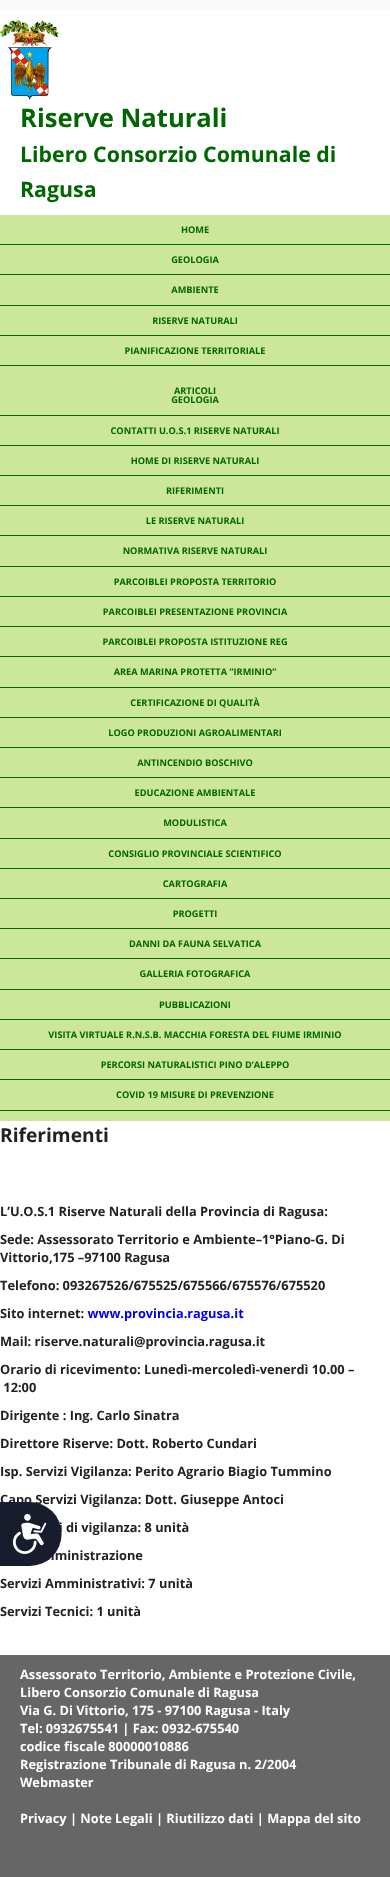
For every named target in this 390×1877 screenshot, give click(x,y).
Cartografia (195, 883)
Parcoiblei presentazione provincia (195, 611)
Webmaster (57, 1782)
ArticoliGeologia (195, 395)
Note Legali (116, 1818)
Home (195, 229)
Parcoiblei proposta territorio (195, 581)
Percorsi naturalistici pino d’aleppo (195, 1064)
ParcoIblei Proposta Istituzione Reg (194, 641)
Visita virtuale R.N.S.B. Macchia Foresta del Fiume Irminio (194, 1034)
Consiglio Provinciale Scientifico (194, 853)
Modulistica (195, 822)
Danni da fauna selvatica (195, 943)
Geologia (195, 259)
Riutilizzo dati (209, 1818)
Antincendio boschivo (195, 762)
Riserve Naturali (195, 320)
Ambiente (194, 289)
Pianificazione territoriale (195, 350)
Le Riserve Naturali (195, 520)
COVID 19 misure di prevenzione (195, 1094)
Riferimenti (195, 490)
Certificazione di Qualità (194, 702)
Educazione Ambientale (195, 792)
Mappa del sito (314, 1818)
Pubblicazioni (195, 1004)
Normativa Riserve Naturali (195, 550)
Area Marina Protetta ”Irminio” (195, 671)
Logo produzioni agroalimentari (195, 732)
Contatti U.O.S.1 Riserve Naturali (194, 430)
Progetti (195, 913)
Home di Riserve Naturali (195, 460)
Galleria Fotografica (195, 973)
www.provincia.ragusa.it (166, 1313)
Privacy (43, 1818)
